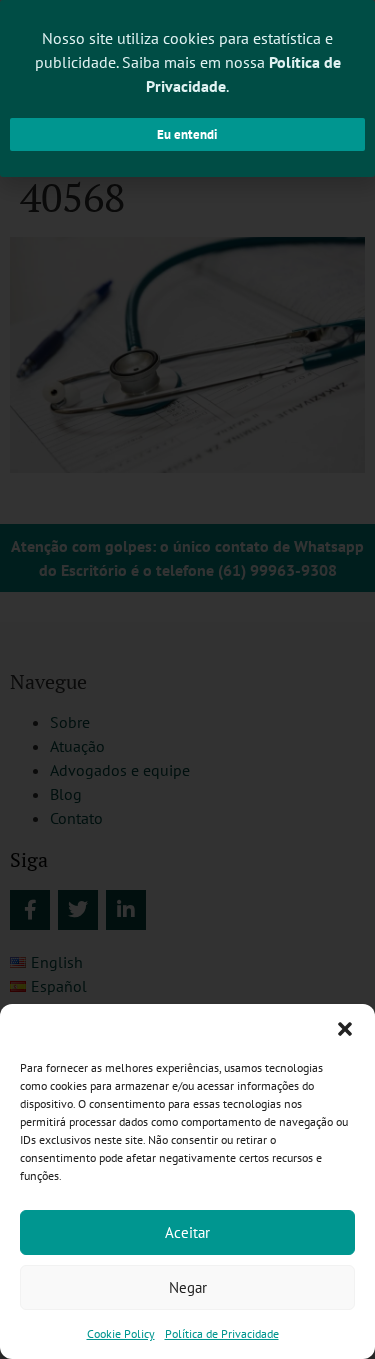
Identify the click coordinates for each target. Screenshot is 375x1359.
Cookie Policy (121, 1333)
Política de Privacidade (222, 1333)
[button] (345, 1029)
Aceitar (187, 1232)
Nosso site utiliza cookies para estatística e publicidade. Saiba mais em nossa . (188, 62)
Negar (188, 1287)
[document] (187, 679)
